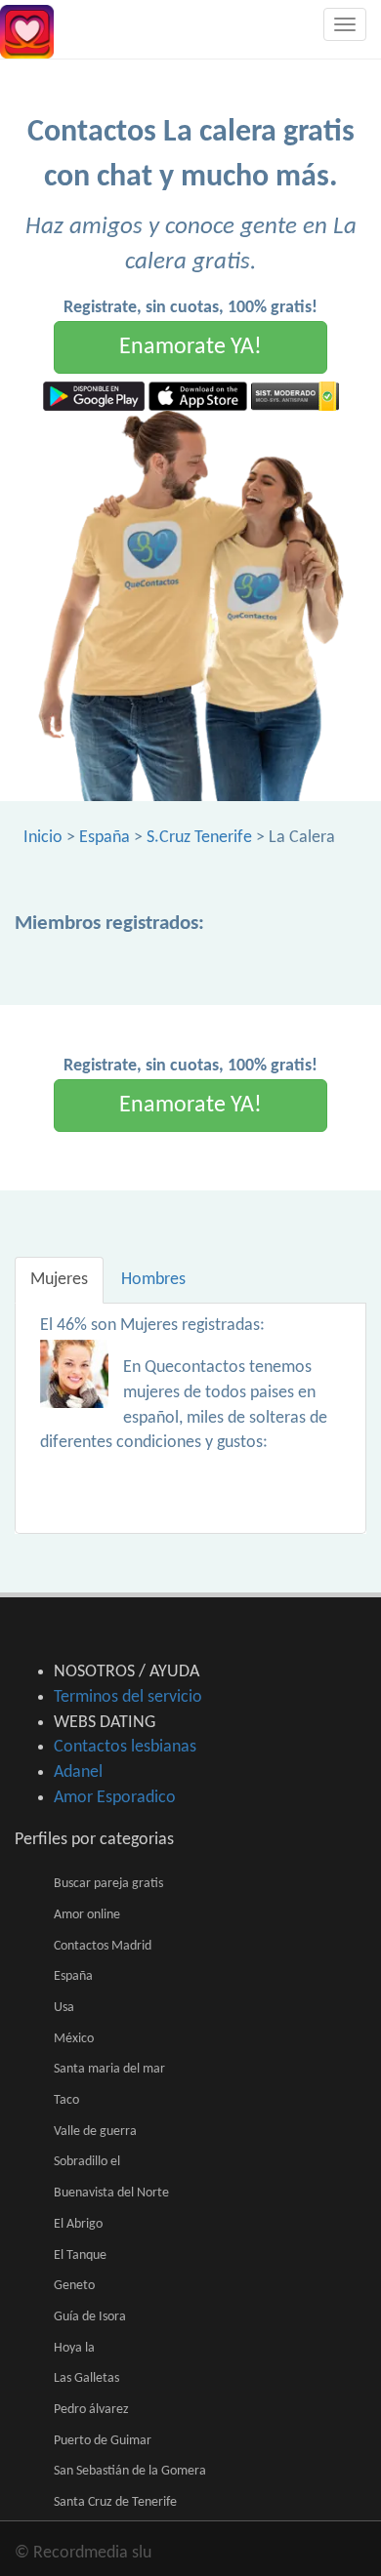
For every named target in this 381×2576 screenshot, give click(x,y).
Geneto (74, 2286)
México (74, 2039)
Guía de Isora (90, 2317)
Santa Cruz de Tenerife (115, 2502)
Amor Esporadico (115, 1798)
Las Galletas (86, 2378)
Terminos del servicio (128, 1697)
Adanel (78, 1772)
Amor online (87, 1915)
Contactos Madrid (103, 1946)
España (105, 838)
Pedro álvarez (91, 2410)
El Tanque (80, 2255)
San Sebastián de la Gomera (130, 2471)
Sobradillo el (87, 2162)
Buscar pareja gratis (108, 1884)
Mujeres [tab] (59, 1280)
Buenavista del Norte (111, 2193)
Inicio (43, 838)
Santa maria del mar (109, 2069)
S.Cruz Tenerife (199, 838)
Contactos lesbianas (125, 1747)
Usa (64, 2008)
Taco (66, 2100)
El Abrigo (78, 2224)
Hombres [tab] (153, 1280)
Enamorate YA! (190, 347)
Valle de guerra (95, 2132)
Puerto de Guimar (103, 2441)
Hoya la (74, 2348)
